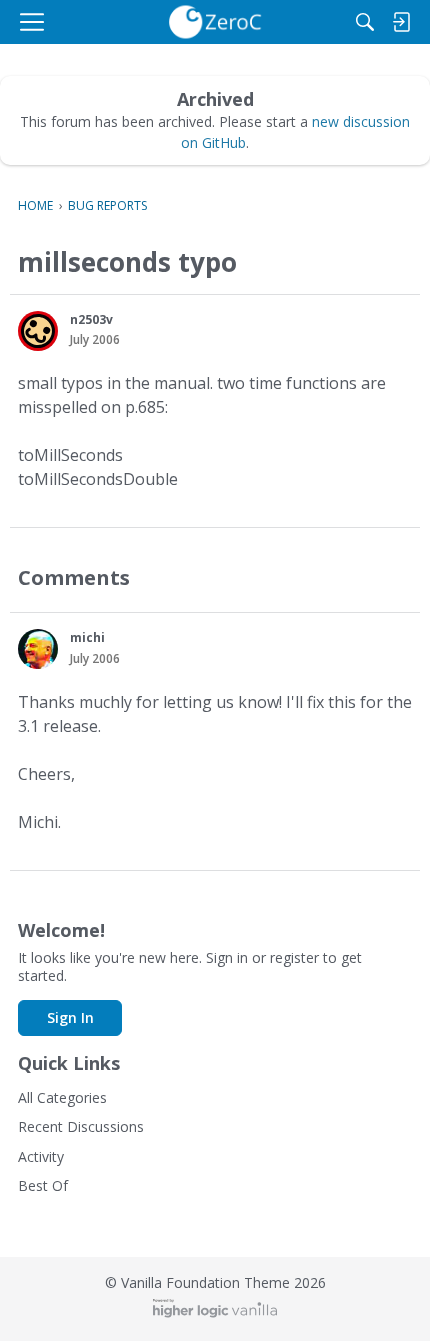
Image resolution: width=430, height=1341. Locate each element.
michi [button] (87, 637)
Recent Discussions (81, 1126)
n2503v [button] (91, 319)
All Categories (62, 1097)
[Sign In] (401, 22)
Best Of (43, 1185)
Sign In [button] (70, 1017)
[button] (38, 331)
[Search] (365, 22)
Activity (41, 1156)
